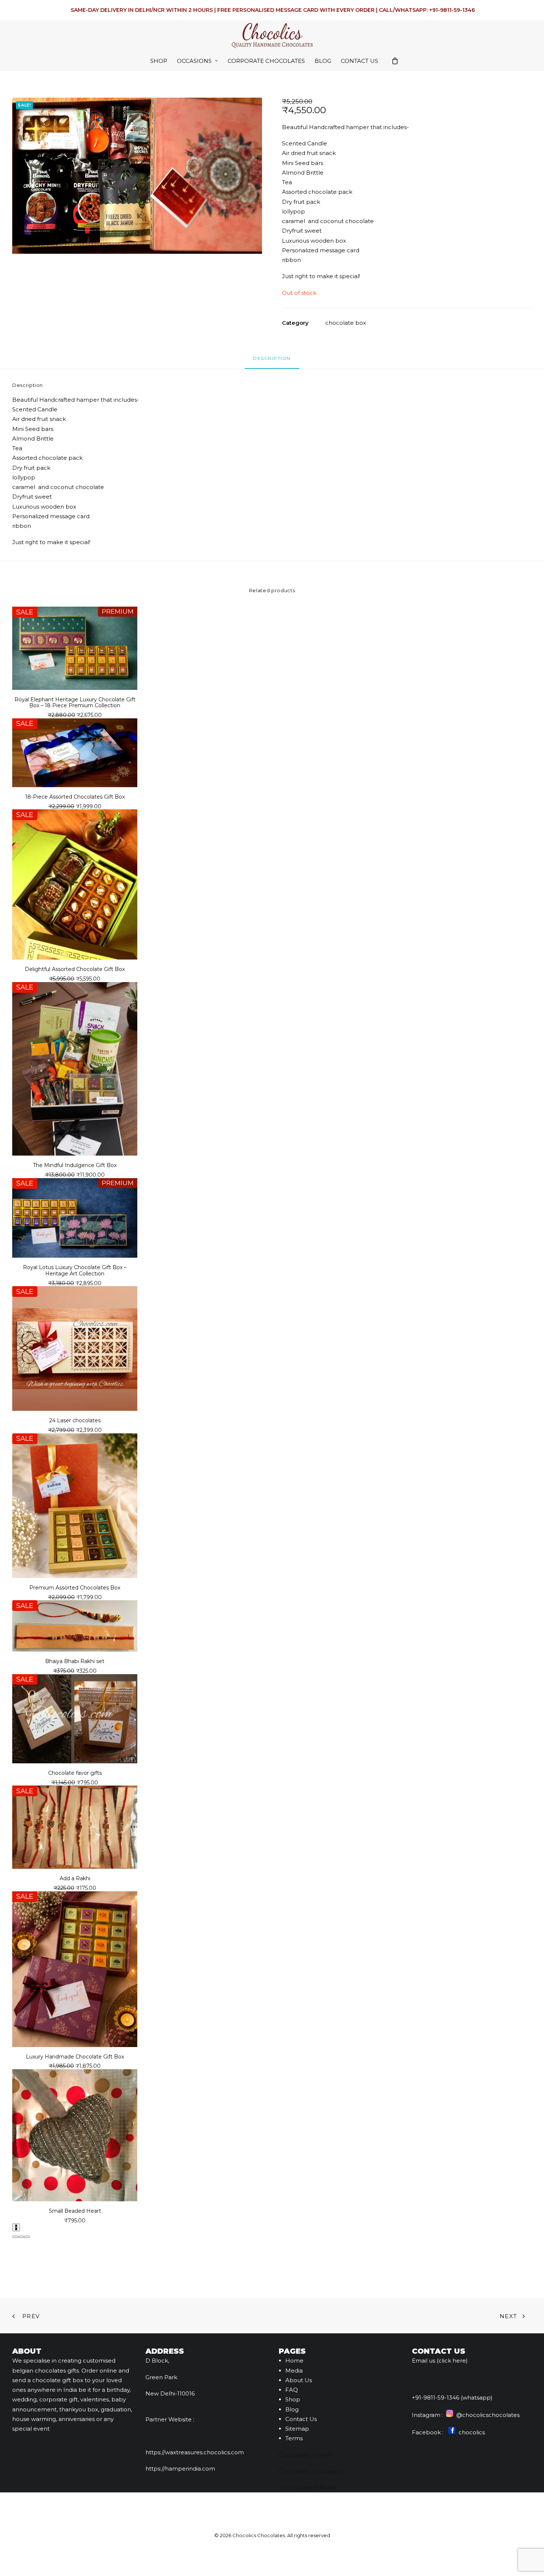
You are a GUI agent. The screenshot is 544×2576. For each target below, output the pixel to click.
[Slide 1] (15, 2237)
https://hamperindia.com (180, 2469)
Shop (159, 61)
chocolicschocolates (491, 2415)
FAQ (292, 2390)
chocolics (471, 2432)
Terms (294, 2438)
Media (294, 2371)
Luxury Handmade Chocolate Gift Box (75, 2057)
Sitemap (297, 2429)
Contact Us (360, 61)
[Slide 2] (21, 2237)
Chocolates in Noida (308, 2487)
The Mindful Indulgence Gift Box (75, 1165)
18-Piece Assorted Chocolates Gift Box (75, 797)
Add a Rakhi (75, 1878)
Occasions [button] (194, 61)
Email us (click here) (440, 2361)
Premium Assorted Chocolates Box (75, 1588)
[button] (137, 176)
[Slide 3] (27, 2237)
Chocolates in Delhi (306, 2455)
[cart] (395, 61)
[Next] (16, 2227)
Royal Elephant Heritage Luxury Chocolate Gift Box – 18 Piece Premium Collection (75, 703)
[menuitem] (159, 61)
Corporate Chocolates (266, 61)
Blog (323, 61)
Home (294, 2361)
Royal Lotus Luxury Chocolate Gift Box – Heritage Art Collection (75, 1270)
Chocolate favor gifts (75, 1773)
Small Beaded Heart (75, 2211)
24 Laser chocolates (75, 1420)
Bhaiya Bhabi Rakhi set (75, 1661)
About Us (299, 2380)
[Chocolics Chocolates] (272, 35)
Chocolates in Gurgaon (311, 2471)
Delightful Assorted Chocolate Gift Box (75, 969)
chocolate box (346, 323)
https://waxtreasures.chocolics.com (195, 2452)
